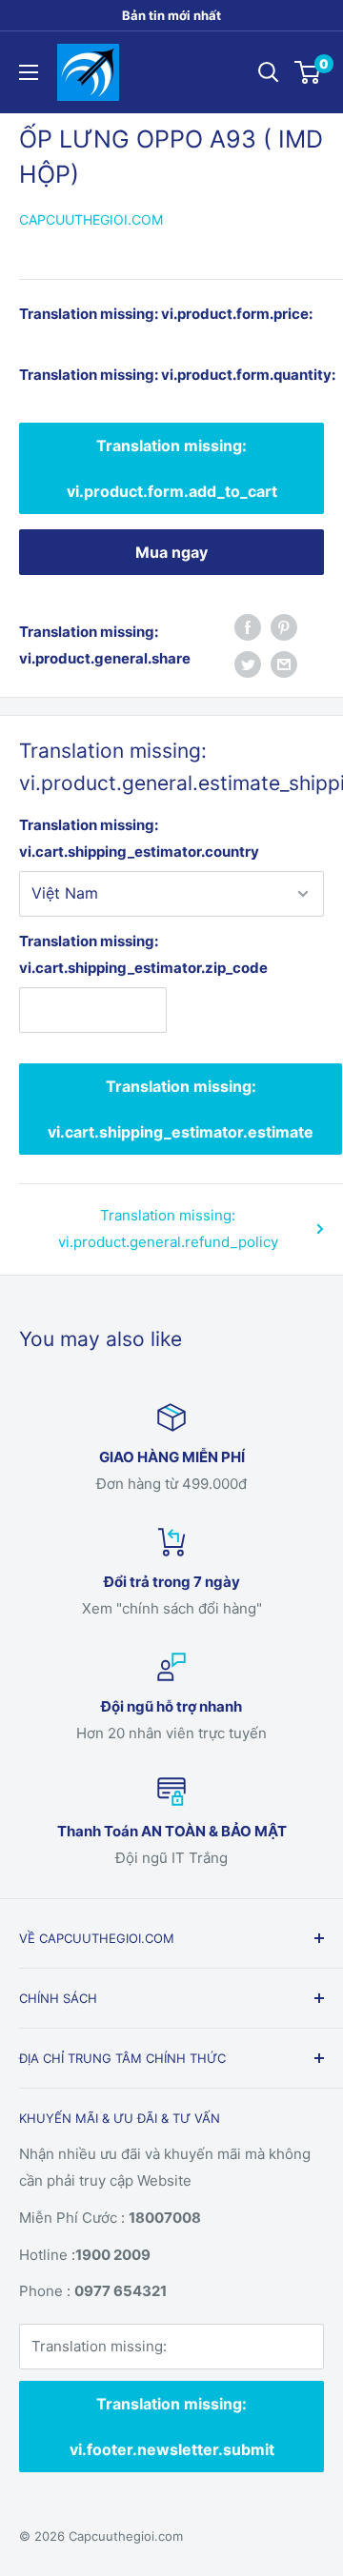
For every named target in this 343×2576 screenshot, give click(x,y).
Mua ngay (171, 552)
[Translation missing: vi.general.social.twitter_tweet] (248, 664)
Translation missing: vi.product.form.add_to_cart (172, 468)
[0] (308, 72)
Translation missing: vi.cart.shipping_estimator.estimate (181, 1109)
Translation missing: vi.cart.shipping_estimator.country (139, 838)
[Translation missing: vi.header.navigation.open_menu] (29, 72)
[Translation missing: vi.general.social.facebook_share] (248, 627)
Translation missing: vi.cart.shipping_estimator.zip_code (93, 954)
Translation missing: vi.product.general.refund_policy (168, 1229)
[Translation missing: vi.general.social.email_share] (284, 664)
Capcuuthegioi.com (91, 219)
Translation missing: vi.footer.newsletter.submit (172, 2427)
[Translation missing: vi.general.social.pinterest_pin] (284, 627)
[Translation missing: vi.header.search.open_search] (269, 72)
